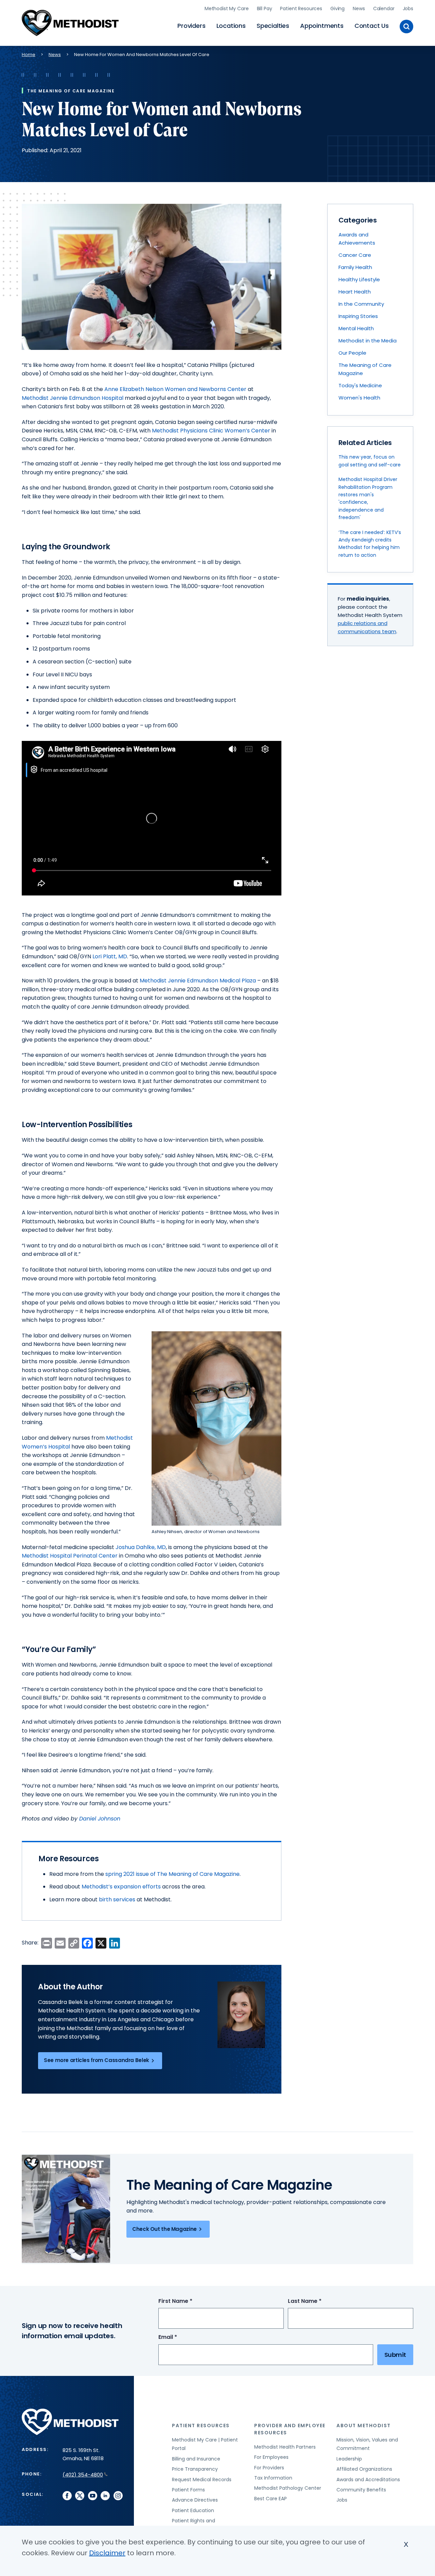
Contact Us (372, 26)
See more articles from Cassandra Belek (97, 2060)
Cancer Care (355, 255)
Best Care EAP (271, 2499)
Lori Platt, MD (110, 956)
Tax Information (273, 2478)
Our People (352, 353)
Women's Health (359, 398)
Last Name (317, 2301)
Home (29, 55)
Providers (191, 26)
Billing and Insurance (196, 2459)
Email (180, 2337)
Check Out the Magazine (164, 2229)
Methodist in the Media (368, 341)
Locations (231, 26)
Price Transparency (195, 2469)
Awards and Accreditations (368, 2480)
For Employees (271, 2457)
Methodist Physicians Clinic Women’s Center (211, 431)
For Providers (269, 2468)
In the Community (361, 304)
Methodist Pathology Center (288, 2488)
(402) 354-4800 (83, 2475)
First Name (188, 2301)
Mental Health (356, 328)
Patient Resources (301, 8)
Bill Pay (265, 8)
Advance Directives (195, 2500)
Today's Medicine (360, 385)
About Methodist (364, 2426)
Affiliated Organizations (364, 2469)
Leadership (349, 2459)
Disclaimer (107, 2553)
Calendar (384, 8)
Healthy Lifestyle (359, 279)
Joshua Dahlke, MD (141, 1547)
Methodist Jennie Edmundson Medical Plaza (198, 981)
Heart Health (355, 292)
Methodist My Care (227, 8)
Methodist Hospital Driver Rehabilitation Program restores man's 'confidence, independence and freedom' (368, 498)
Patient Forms (188, 2490)
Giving (337, 8)
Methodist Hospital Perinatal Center (70, 1556)
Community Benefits (361, 2490)
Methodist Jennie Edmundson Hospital (73, 398)
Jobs (408, 8)
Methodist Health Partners (285, 2447)
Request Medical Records (202, 2480)
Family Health (355, 267)
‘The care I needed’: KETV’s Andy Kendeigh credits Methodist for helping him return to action (370, 544)
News (359, 8)
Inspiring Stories (358, 316)
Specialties (273, 26)
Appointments (322, 26)
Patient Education (193, 2510)
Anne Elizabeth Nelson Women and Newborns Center (175, 389)
